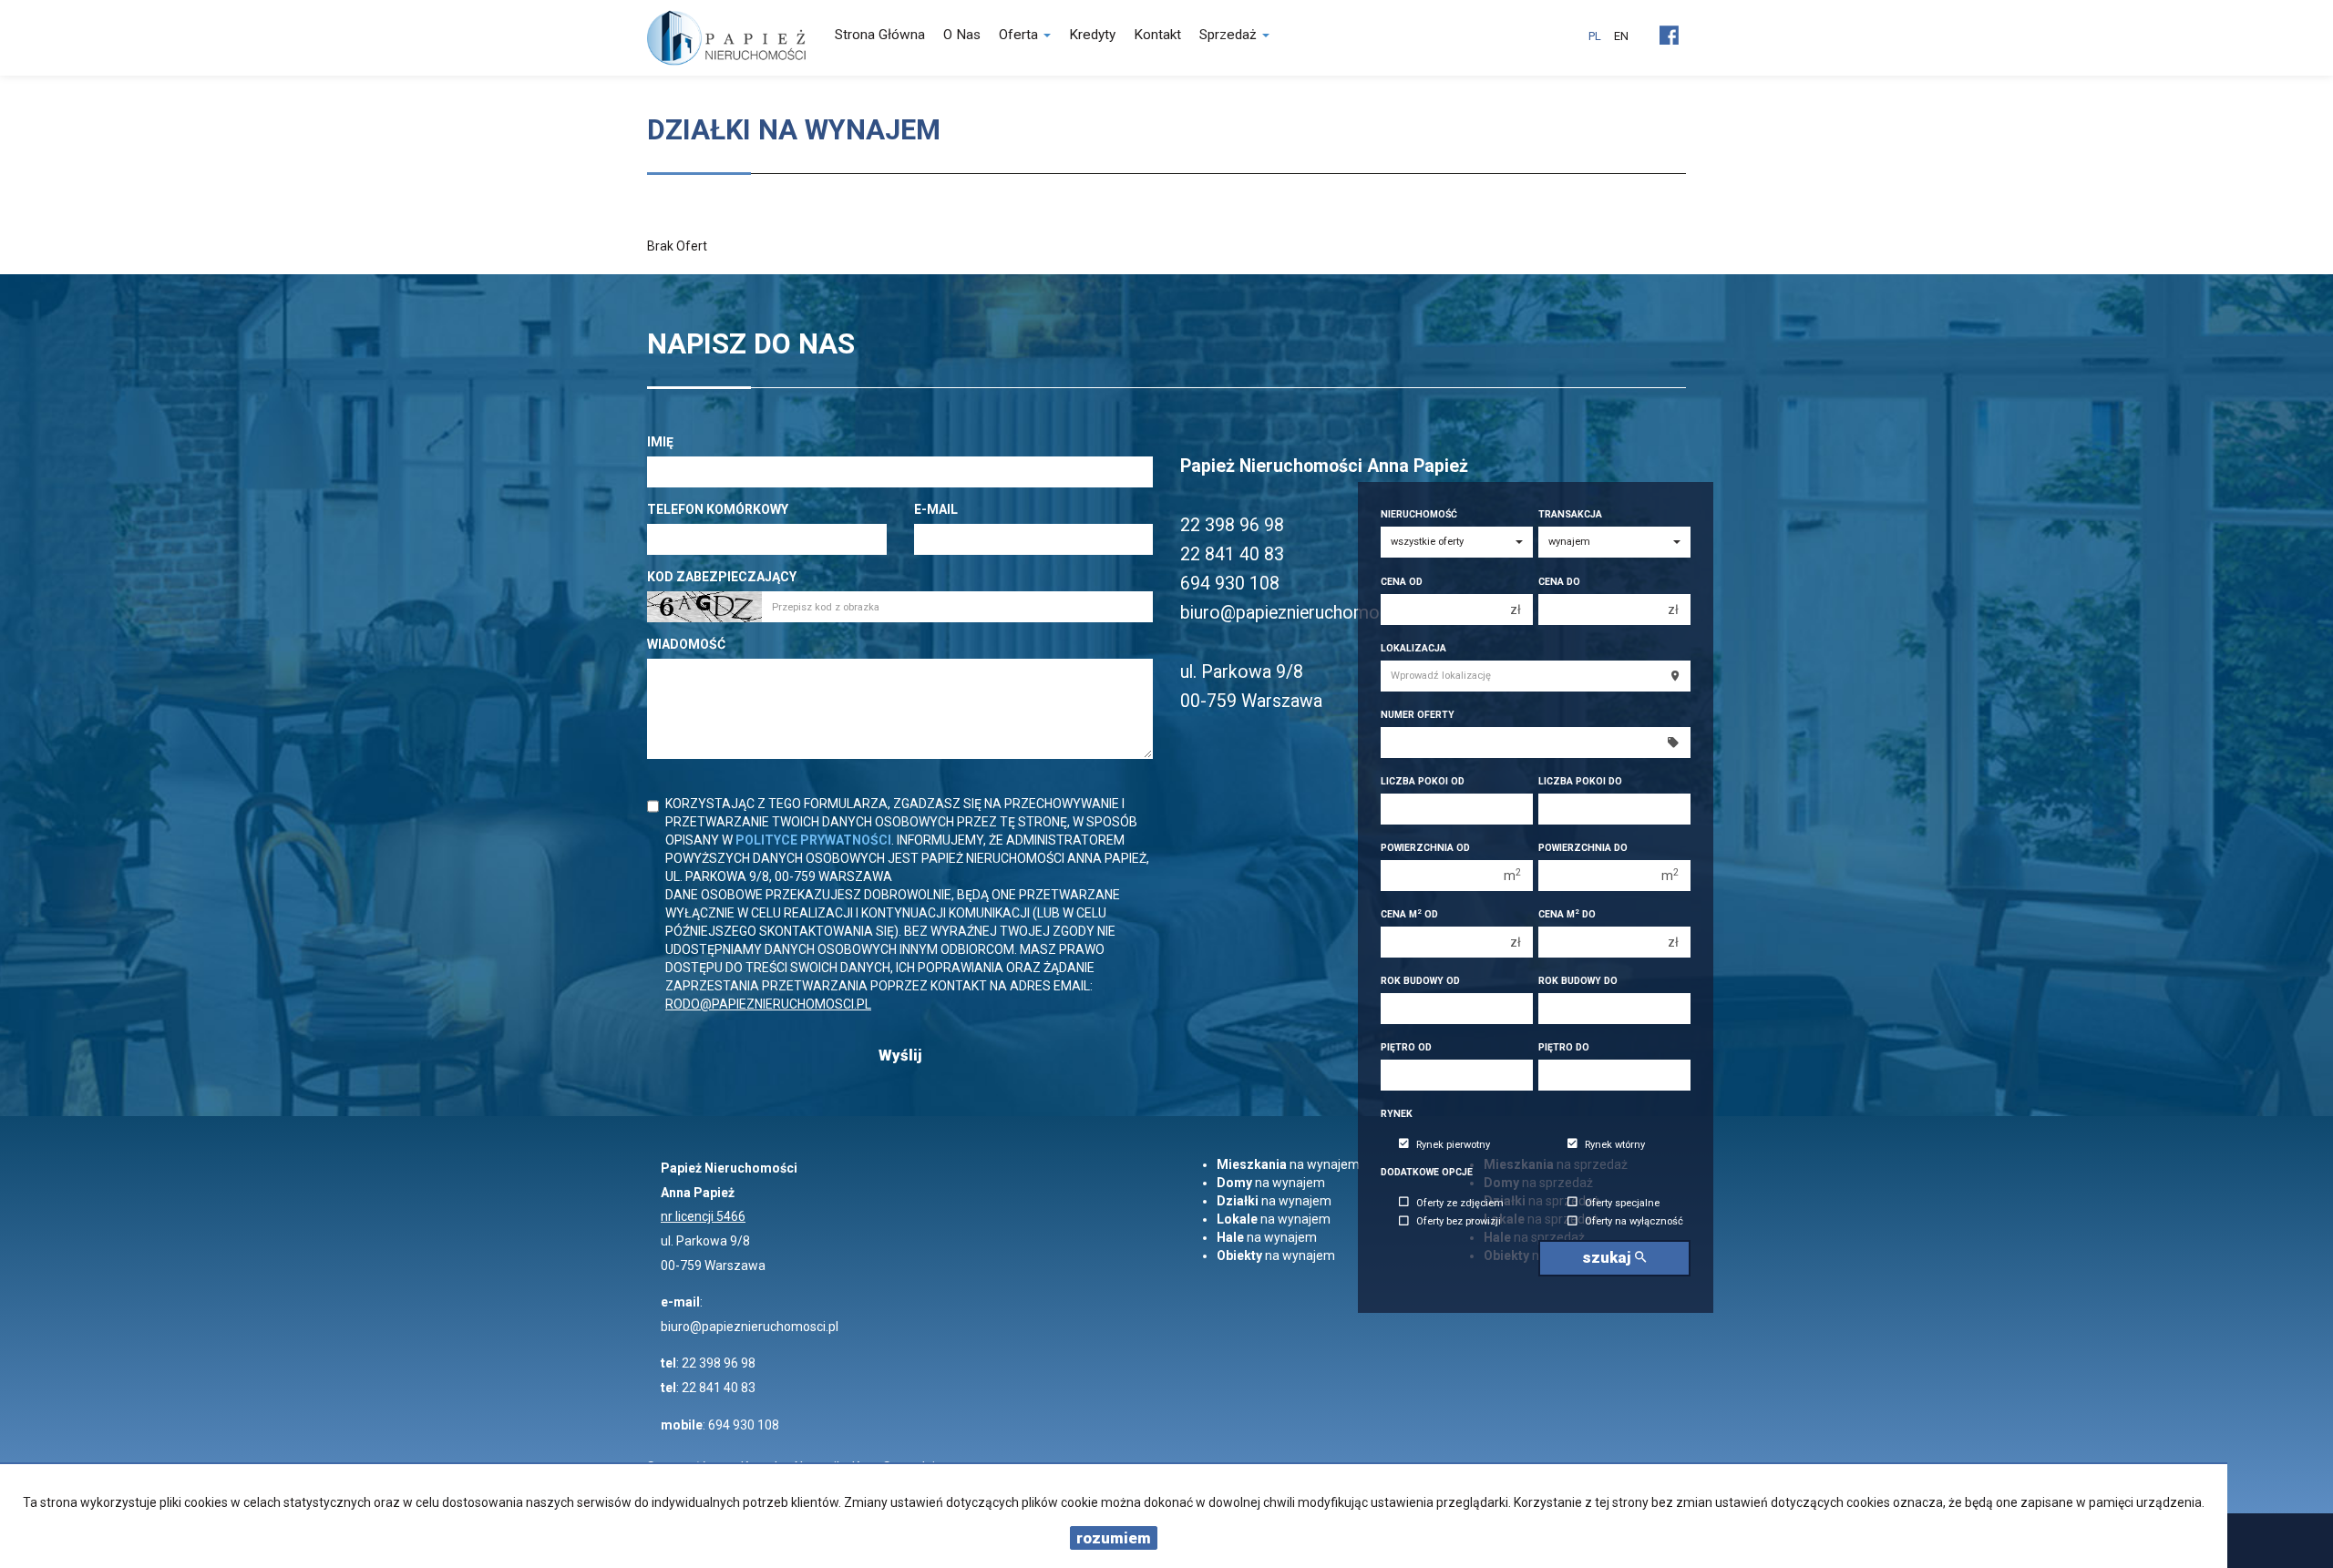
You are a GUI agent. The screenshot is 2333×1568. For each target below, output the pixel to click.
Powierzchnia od (1425, 848)
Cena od (1402, 582)
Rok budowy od (1420, 981)
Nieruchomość (1419, 514)
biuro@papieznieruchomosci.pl (750, 1327)
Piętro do (1564, 1047)
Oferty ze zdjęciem (1460, 1203)
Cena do (1559, 582)
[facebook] (1669, 28)
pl (1595, 36)
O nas (962, 35)
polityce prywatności (813, 840)
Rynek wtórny (1615, 1145)
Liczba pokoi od (1423, 781)
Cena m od (1409, 914)
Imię (660, 442)
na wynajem (1288, 1164)
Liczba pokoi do (1580, 781)
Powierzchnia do (1583, 848)
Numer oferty (1418, 715)
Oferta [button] (1020, 35)
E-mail (936, 509)
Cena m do (1567, 914)
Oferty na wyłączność (1634, 1222)
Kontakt (1157, 35)
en (1621, 36)
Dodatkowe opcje (1427, 1172)
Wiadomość (686, 644)
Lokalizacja (1413, 648)
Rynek (1397, 1114)
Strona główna (880, 35)
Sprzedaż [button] (1230, 35)
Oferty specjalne (1622, 1203)
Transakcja (1570, 514)
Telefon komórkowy (718, 509)
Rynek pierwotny (1453, 1145)
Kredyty (1092, 35)
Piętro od (1406, 1047)
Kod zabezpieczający (722, 577)
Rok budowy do (1578, 981)
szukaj (1608, 1257)
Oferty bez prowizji (1459, 1222)
